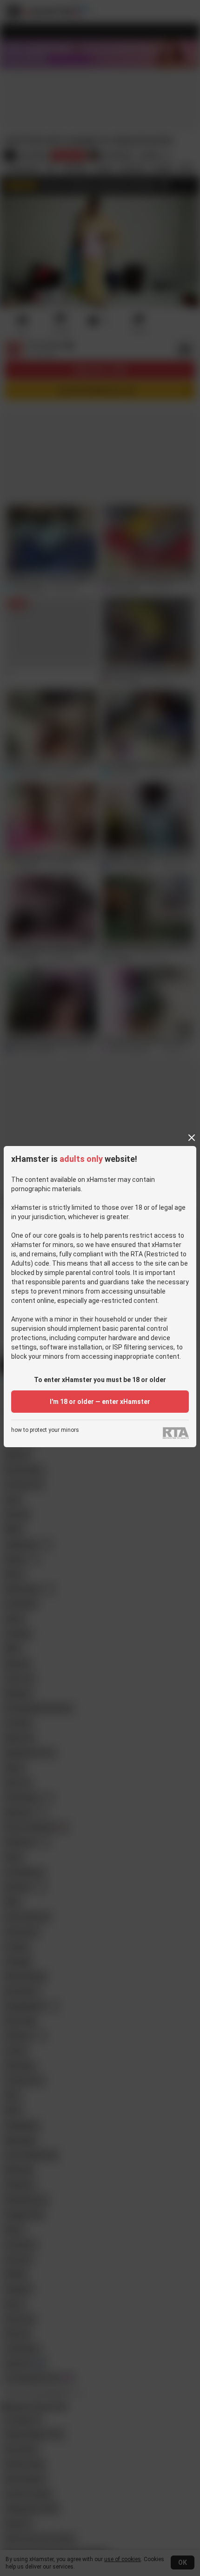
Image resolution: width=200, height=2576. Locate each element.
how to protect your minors (45, 1430)
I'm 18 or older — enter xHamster (100, 1402)
